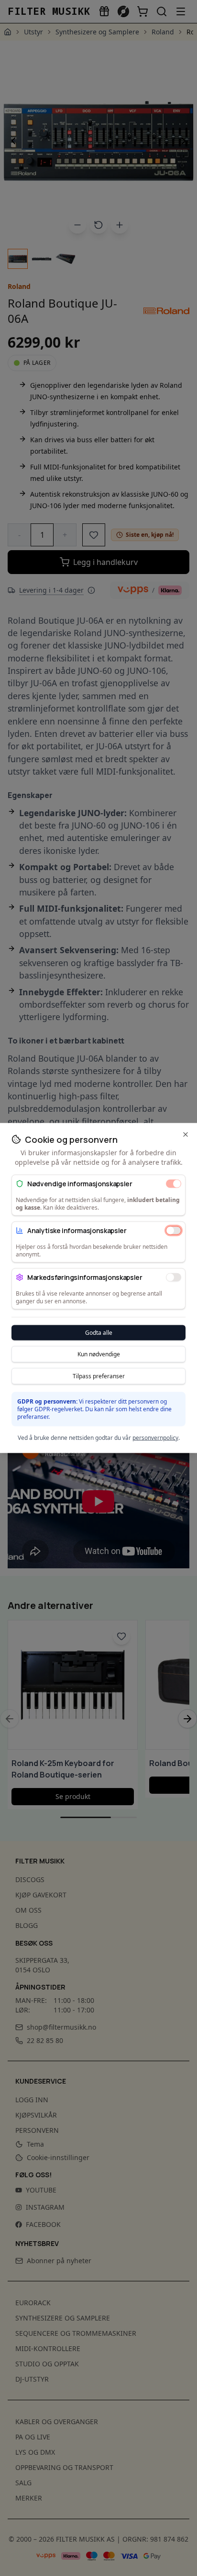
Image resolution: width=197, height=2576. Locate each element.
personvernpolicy (155, 1438)
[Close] (186, 1135)
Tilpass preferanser (99, 1376)
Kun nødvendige (99, 1354)
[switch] (174, 1183)
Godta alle (99, 1333)
